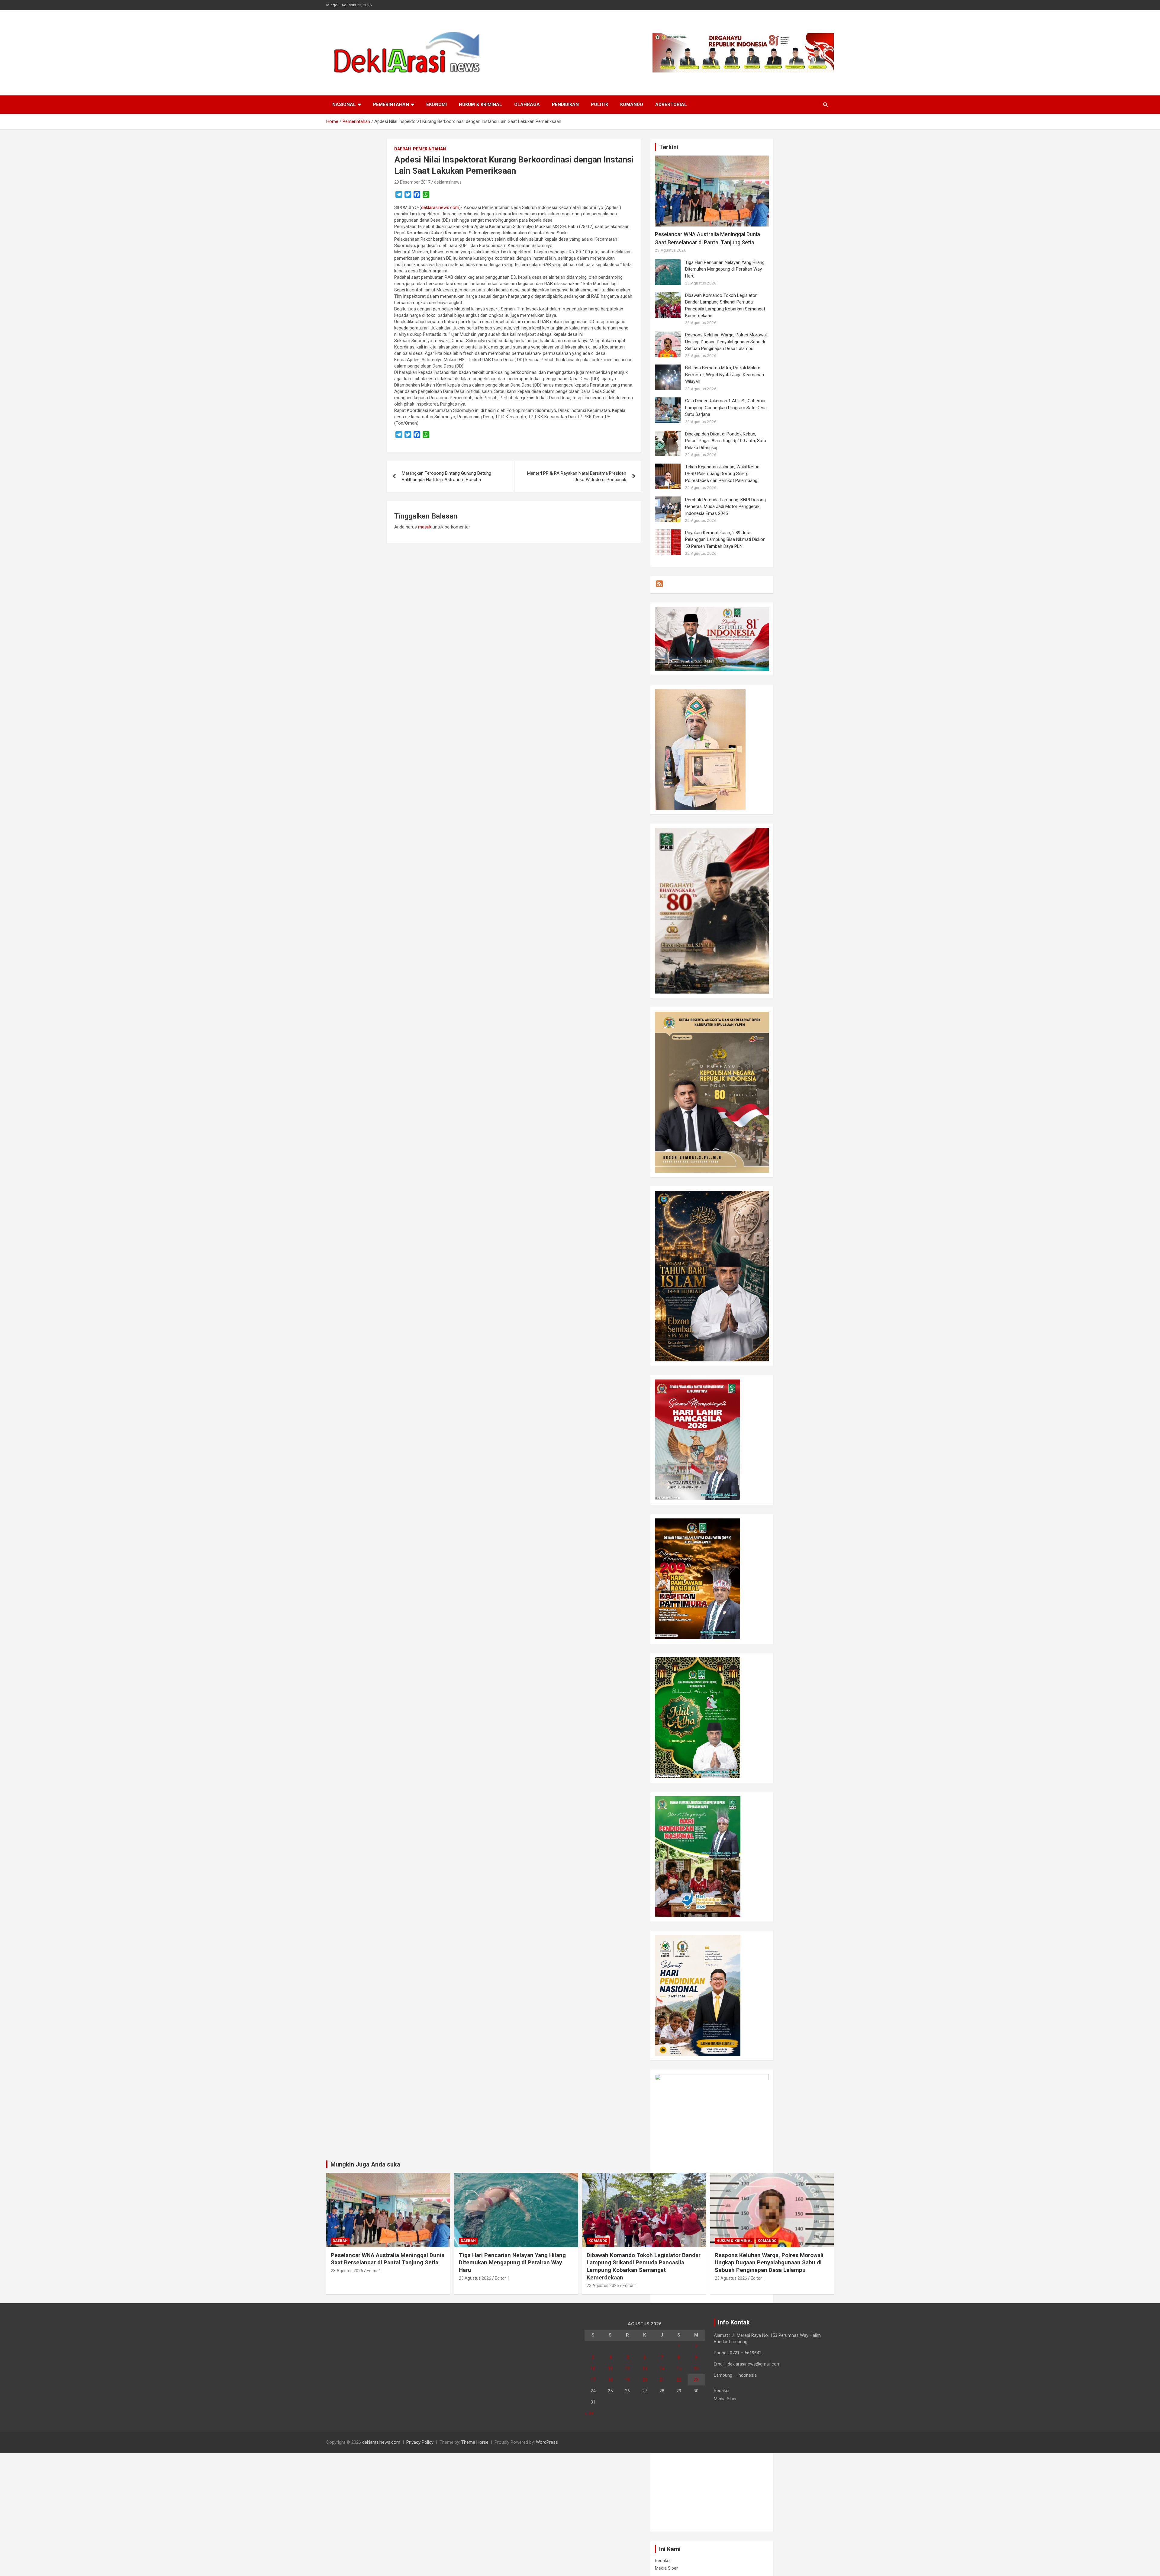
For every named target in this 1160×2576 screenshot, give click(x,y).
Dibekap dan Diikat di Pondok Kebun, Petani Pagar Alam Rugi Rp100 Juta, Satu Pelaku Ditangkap (726, 441)
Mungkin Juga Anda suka (365, 2164)
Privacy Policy (420, 2442)
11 (610, 2369)
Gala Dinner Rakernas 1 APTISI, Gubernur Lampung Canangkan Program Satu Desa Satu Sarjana (726, 408)
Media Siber (666, 2568)
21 (662, 2380)
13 (645, 2369)
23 (696, 2380)
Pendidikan (565, 104)
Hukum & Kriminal (480, 104)
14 (662, 2369)
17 (593, 2380)
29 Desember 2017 (412, 182)
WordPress (547, 2442)
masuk (425, 527)
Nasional (344, 104)
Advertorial (671, 104)
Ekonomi (437, 104)
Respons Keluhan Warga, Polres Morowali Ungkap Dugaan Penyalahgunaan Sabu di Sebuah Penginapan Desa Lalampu (726, 342)
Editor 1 (374, 2271)
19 (627, 2380)
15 (679, 2369)
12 (627, 2369)
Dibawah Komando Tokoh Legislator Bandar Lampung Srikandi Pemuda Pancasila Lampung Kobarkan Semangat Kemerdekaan (644, 2266)
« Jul (589, 2413)
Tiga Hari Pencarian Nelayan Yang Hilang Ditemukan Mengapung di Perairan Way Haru (725, 269)
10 (593, 2369)
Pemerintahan (391, 104)
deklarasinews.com (440, 207)
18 (610, 2380)
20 (645, 2380)
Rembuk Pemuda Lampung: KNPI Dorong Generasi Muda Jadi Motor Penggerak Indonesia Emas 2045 (725, 507)
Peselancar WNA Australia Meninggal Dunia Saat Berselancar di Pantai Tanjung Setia (388, 2259)
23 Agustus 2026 (347, 2271)
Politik (599, 104)
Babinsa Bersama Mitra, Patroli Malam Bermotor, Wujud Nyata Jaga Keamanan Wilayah (725, 375)
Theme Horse (475, 2442)
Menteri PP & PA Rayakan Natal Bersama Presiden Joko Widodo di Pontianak (577, 476)
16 (696, 2369)
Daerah (403, 149)
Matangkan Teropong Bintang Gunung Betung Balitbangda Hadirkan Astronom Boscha (446, 476)
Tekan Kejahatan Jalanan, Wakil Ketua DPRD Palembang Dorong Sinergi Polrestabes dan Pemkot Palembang (722, 474)
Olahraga (527, 104)
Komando (632, 104)
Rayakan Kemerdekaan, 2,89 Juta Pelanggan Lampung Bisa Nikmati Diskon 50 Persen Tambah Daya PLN (725, 540)
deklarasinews (448, 182)
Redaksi (663, 2561)
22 (679, 2380)
